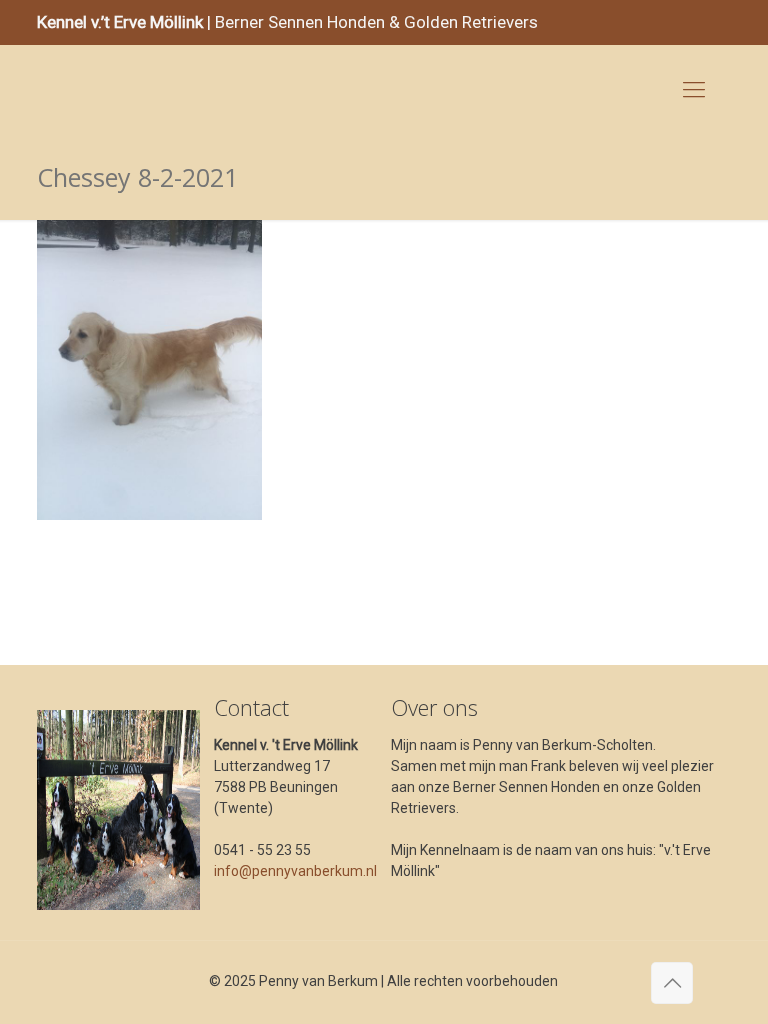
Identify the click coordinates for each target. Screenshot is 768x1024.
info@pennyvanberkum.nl (295, 871)
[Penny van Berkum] (66, 90)
